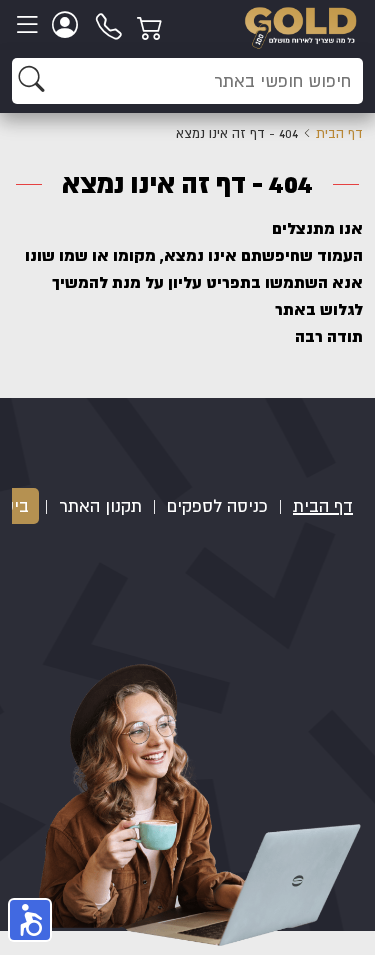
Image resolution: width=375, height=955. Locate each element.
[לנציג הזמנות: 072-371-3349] (110, 25)
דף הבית (339, 133)
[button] (30, 920)
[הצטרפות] (67, 25)
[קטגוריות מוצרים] (29, 25)
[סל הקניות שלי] (152, 25)
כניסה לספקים (217, 506)
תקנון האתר (100, 506)
